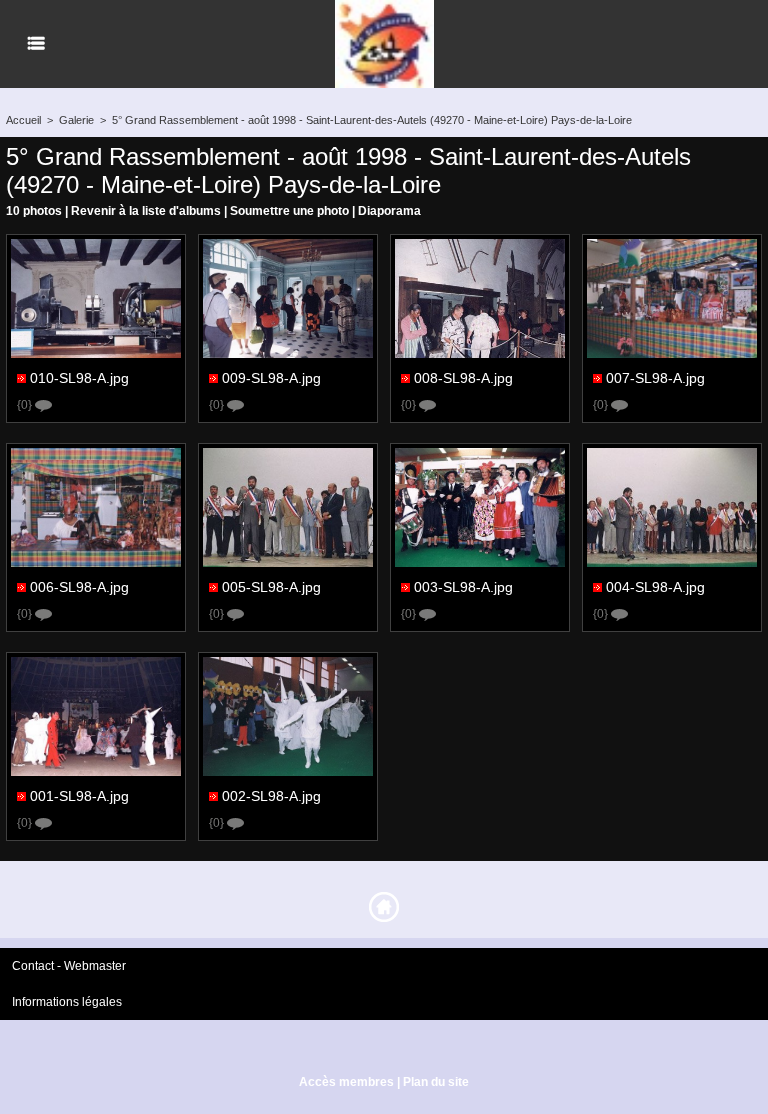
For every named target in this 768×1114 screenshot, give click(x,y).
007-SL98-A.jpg (655, 377)
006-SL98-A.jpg (79, 586)
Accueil (23, 120)
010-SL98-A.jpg (79, 377)
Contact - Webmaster (69, 966)
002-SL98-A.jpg (271, 795)
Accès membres (346, 1082)
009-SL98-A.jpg (271, 377)
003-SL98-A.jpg (463, 586)
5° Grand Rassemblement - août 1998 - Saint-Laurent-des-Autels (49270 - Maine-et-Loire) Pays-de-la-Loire (372, 120)
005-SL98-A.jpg (271, 586)
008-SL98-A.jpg (463, 377)
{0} (26, 405)
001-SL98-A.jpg (79, 795)
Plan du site (436, 1082)
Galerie (76, 120)
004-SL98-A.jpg (655, 586)
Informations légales (67, 1002)
